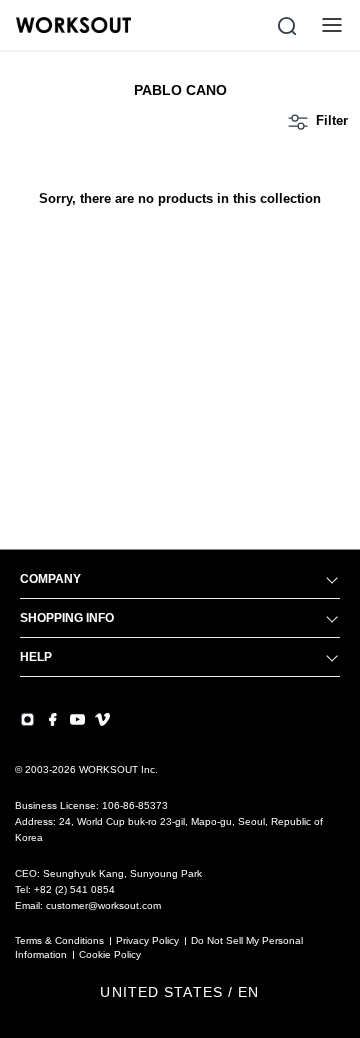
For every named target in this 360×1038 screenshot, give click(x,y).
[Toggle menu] (332, 25)
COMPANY (50, 579)
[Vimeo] (102, 719)
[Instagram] (27, 719)
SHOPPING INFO (67, 618)
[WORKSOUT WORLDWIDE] (73, 25)
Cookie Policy (110, 954)
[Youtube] (77, 719)
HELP (36, 657)
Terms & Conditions (59, 940)
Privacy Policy (147, 940)
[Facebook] (52, 719)
